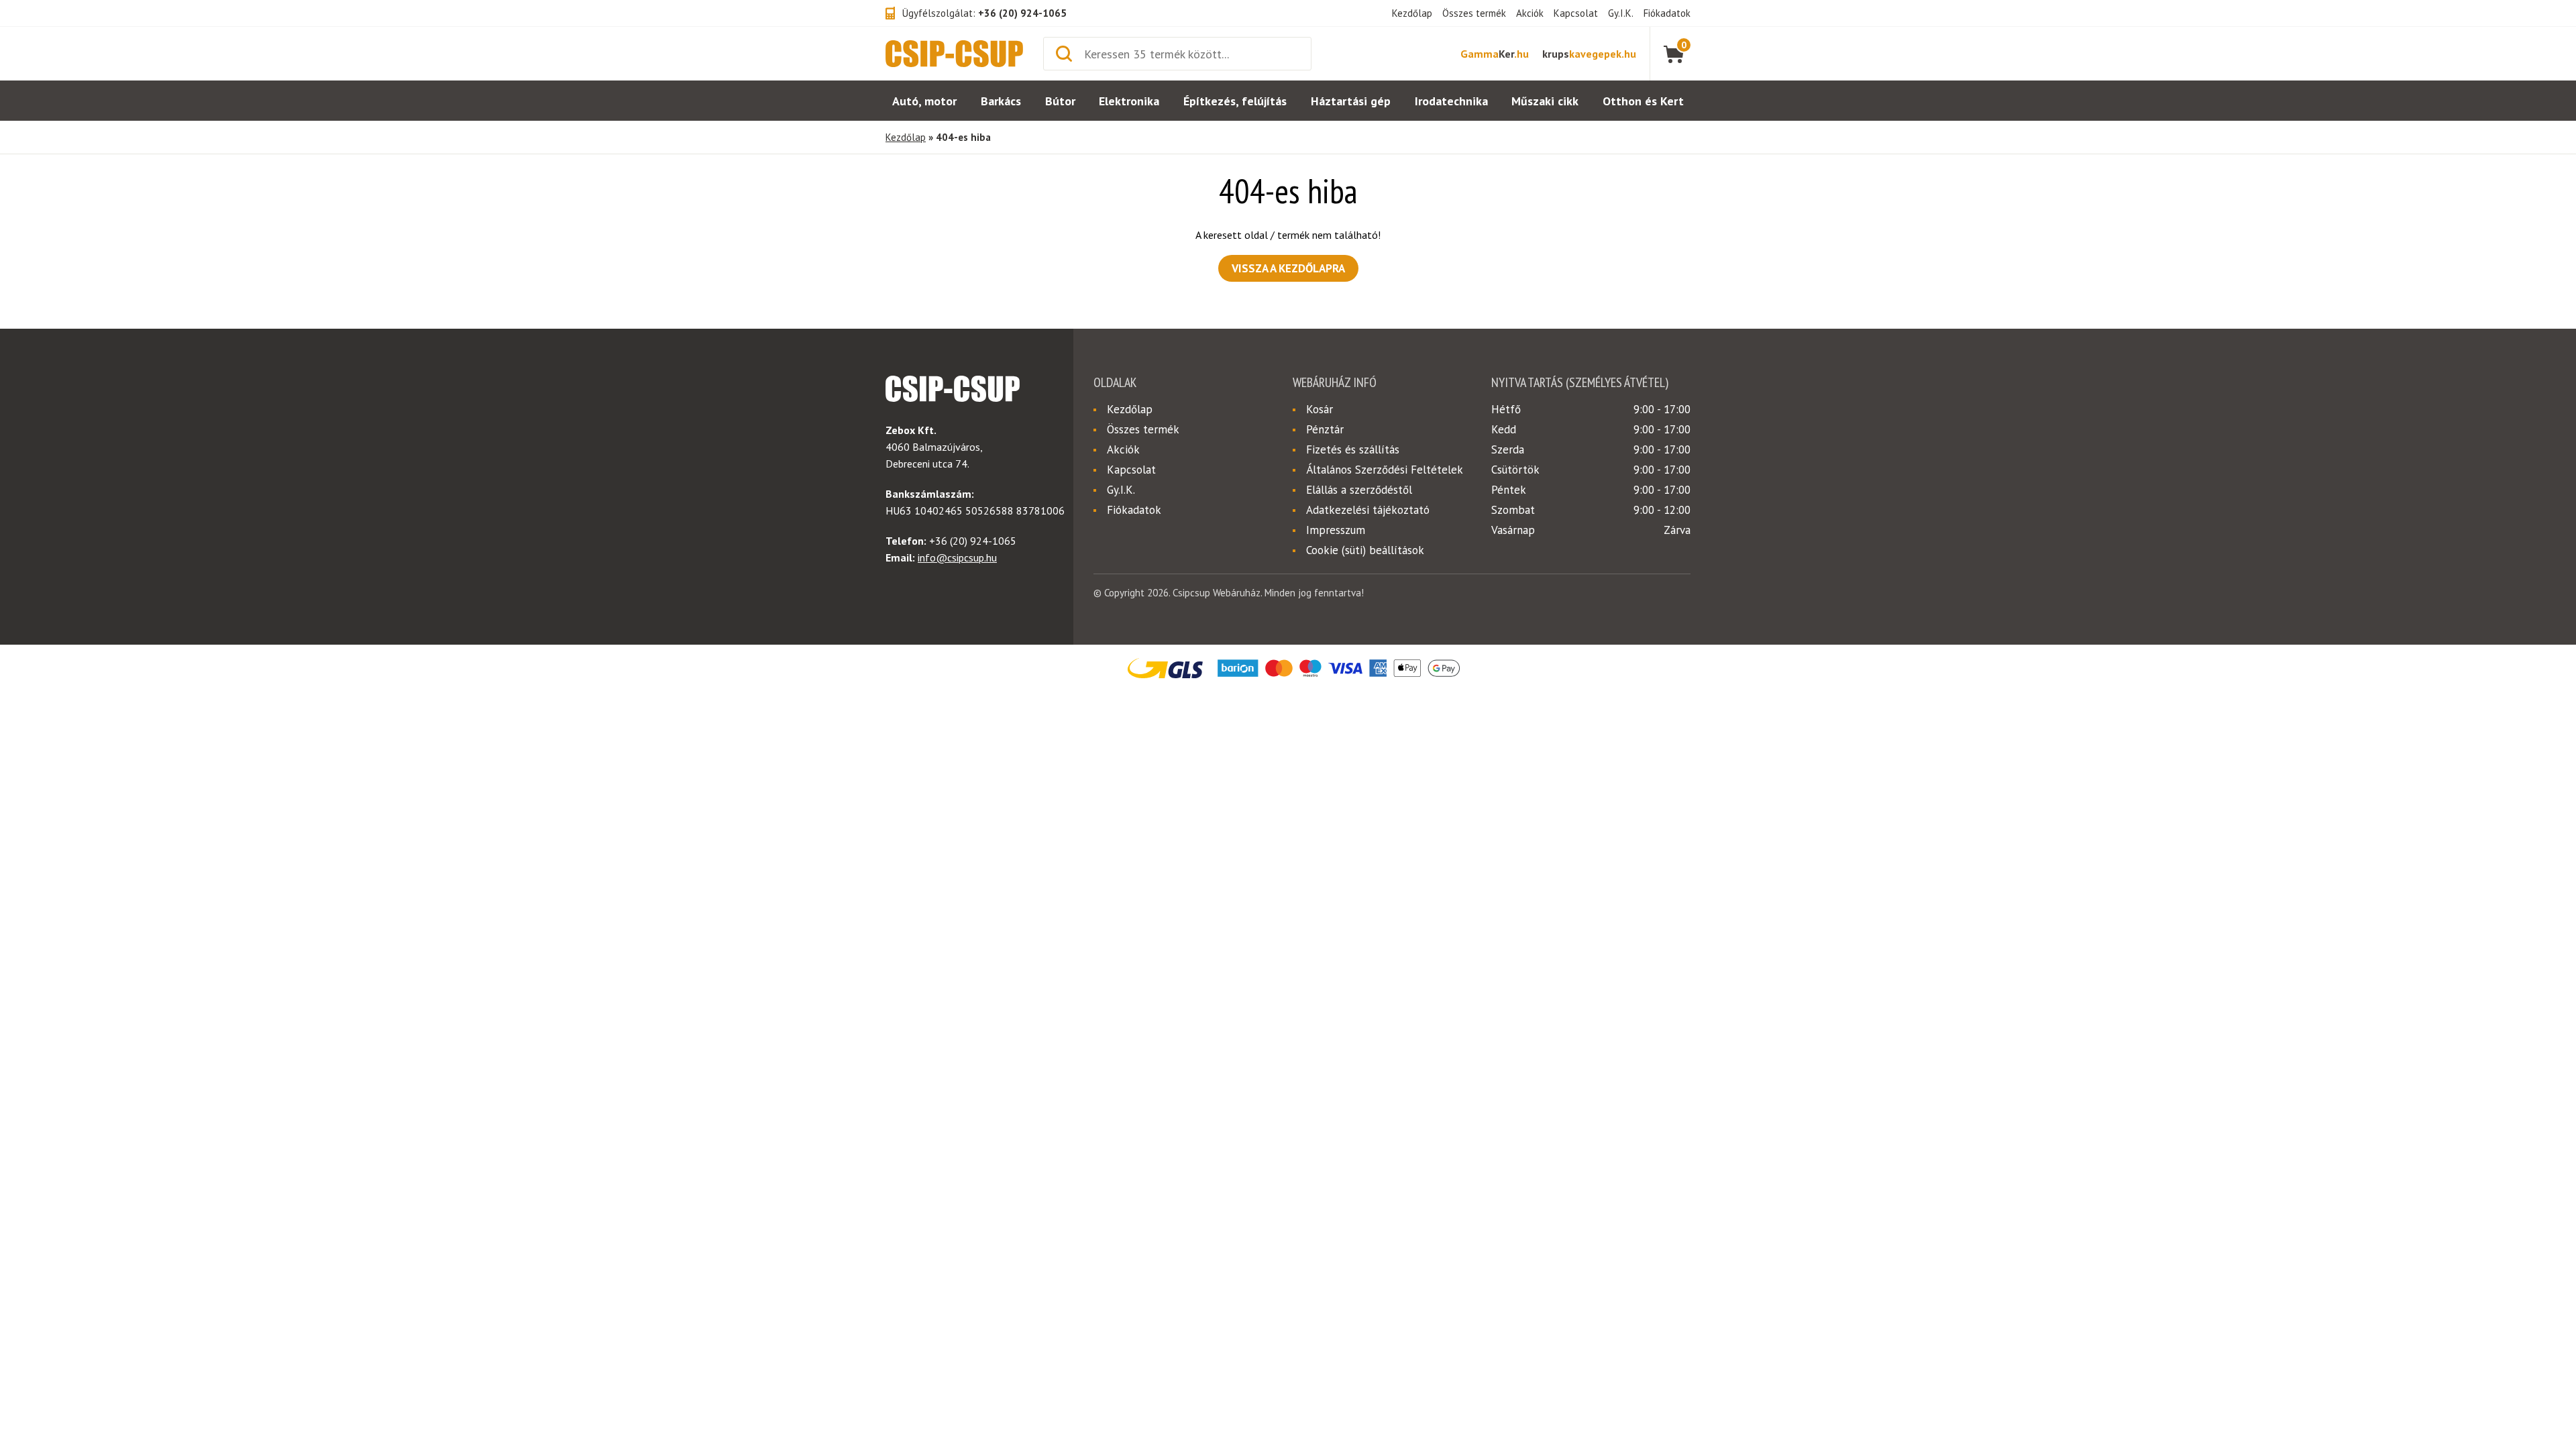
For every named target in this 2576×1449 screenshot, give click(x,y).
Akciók (1530, 13)
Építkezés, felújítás (1235, 101)
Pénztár (1325, 429)
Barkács (1001, 101)
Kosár (1320, 409)
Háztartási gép (1351, 101)
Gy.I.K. (1621, 13)
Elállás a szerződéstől (1359, 490)
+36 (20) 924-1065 (1022, 13)
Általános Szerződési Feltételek (1385, 470)
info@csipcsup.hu (957, 557)
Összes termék (1474, 13)
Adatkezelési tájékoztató (1368, 510)
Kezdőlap (1412, 13)
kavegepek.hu (1589, 54)
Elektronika (1129, 101)
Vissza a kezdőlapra (1288, 268)
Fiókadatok (1667, 13)
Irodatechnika (1451, 101)
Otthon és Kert (1643, 101)
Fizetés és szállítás (1353, 449)
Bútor (1060, 101)
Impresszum (1336, 530)
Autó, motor (924, 101)
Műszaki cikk (1545, 101)
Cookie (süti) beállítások (1365, 550)
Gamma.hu (1495, 54)
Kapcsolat (1576, 13)
